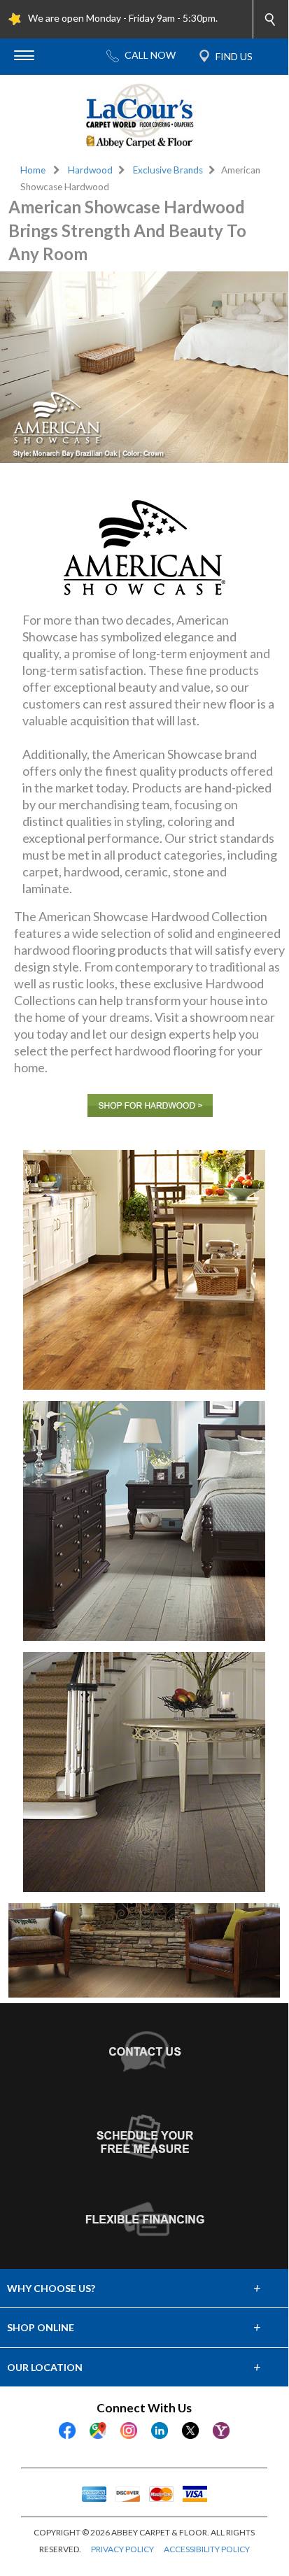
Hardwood (90, 170)
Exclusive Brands (168, 170)
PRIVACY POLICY (122, 2549)
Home (33, 170)
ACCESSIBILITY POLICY (207, 2549)
